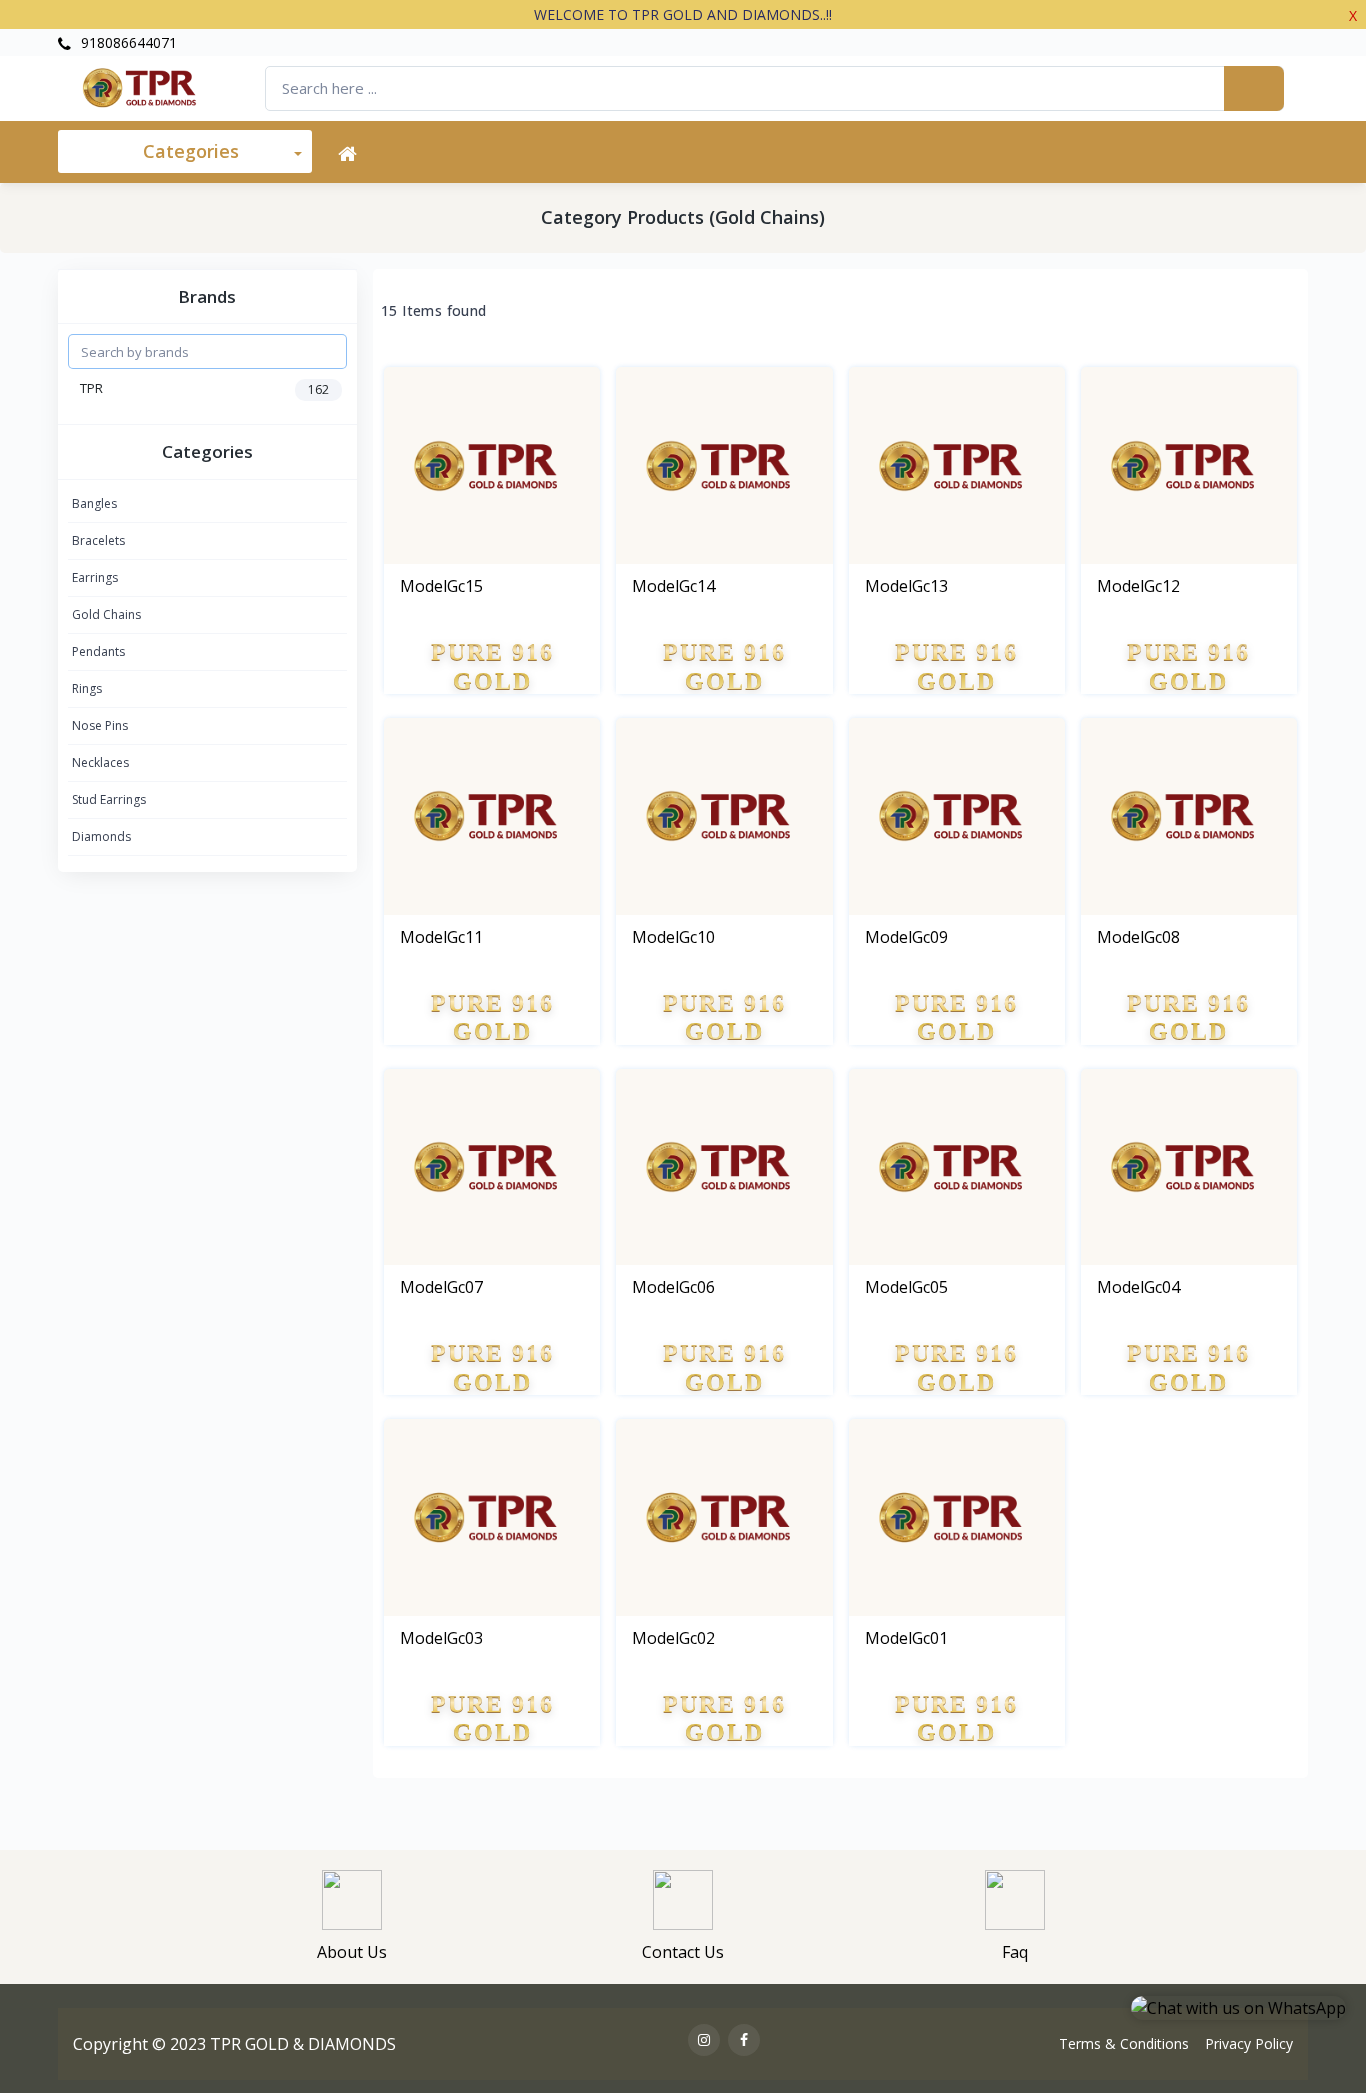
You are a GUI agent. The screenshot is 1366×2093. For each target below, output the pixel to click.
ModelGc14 (673, 586)
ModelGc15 (441, 586)
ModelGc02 (673, 1638)
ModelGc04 (1138, 1287)
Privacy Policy (1249, 2043)
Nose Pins (100, 725)
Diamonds (101, 836)
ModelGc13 (906, 586)
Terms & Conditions (1124, 2043)
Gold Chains (106, 614)
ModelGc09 (906, 937)
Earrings (95, 577)
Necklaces (100, 762)
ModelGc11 (441, 937)
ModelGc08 (1138, 937)
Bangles (94, 503)
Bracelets (98, 540)
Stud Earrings (109, 799)
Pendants (98, 651)
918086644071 (127, 42)
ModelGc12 (1138, 586)
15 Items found (434, 311)
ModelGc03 (441, 1638)
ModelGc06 (673, 1287)
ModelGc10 (673, 937)
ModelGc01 (906, 1638)
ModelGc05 (906, 1287)
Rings (87, 688)
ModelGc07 (441, 1287)
